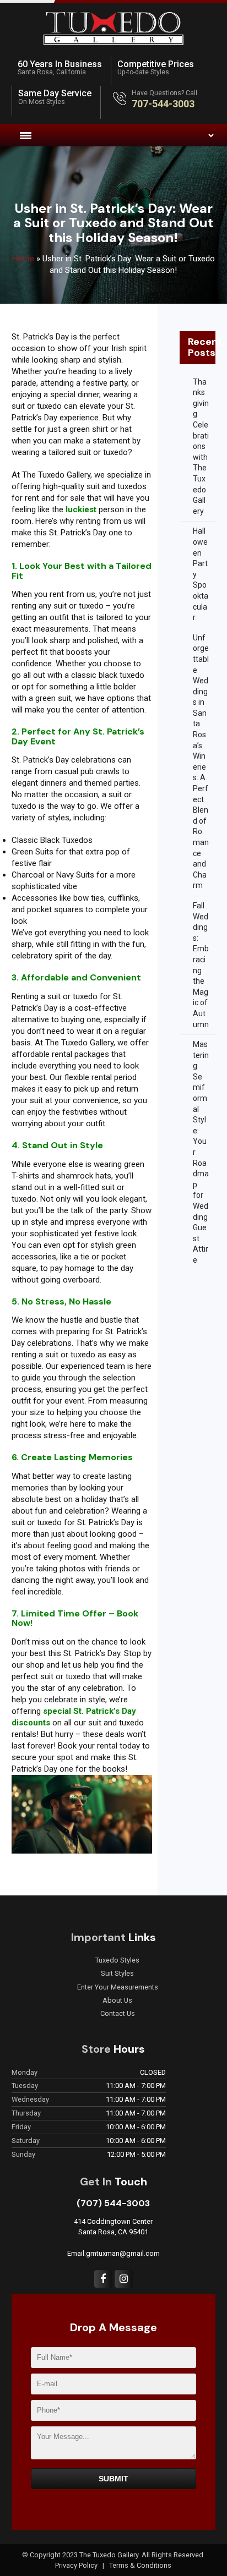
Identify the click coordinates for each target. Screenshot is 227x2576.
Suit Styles (117, 1974)
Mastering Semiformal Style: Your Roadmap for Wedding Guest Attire (201, 1152)
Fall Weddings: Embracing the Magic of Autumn (201, 965)
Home (23, 259)
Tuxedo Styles (117, 1960)
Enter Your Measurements (118, 1987)
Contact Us (118, 2014)
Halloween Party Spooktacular (201, 574)
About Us (117, 2000)
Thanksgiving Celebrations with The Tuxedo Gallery (201, 446)
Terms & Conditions (140, 2565)
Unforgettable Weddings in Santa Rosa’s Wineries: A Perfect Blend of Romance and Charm (201, 762)
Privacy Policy (77, 2565)
